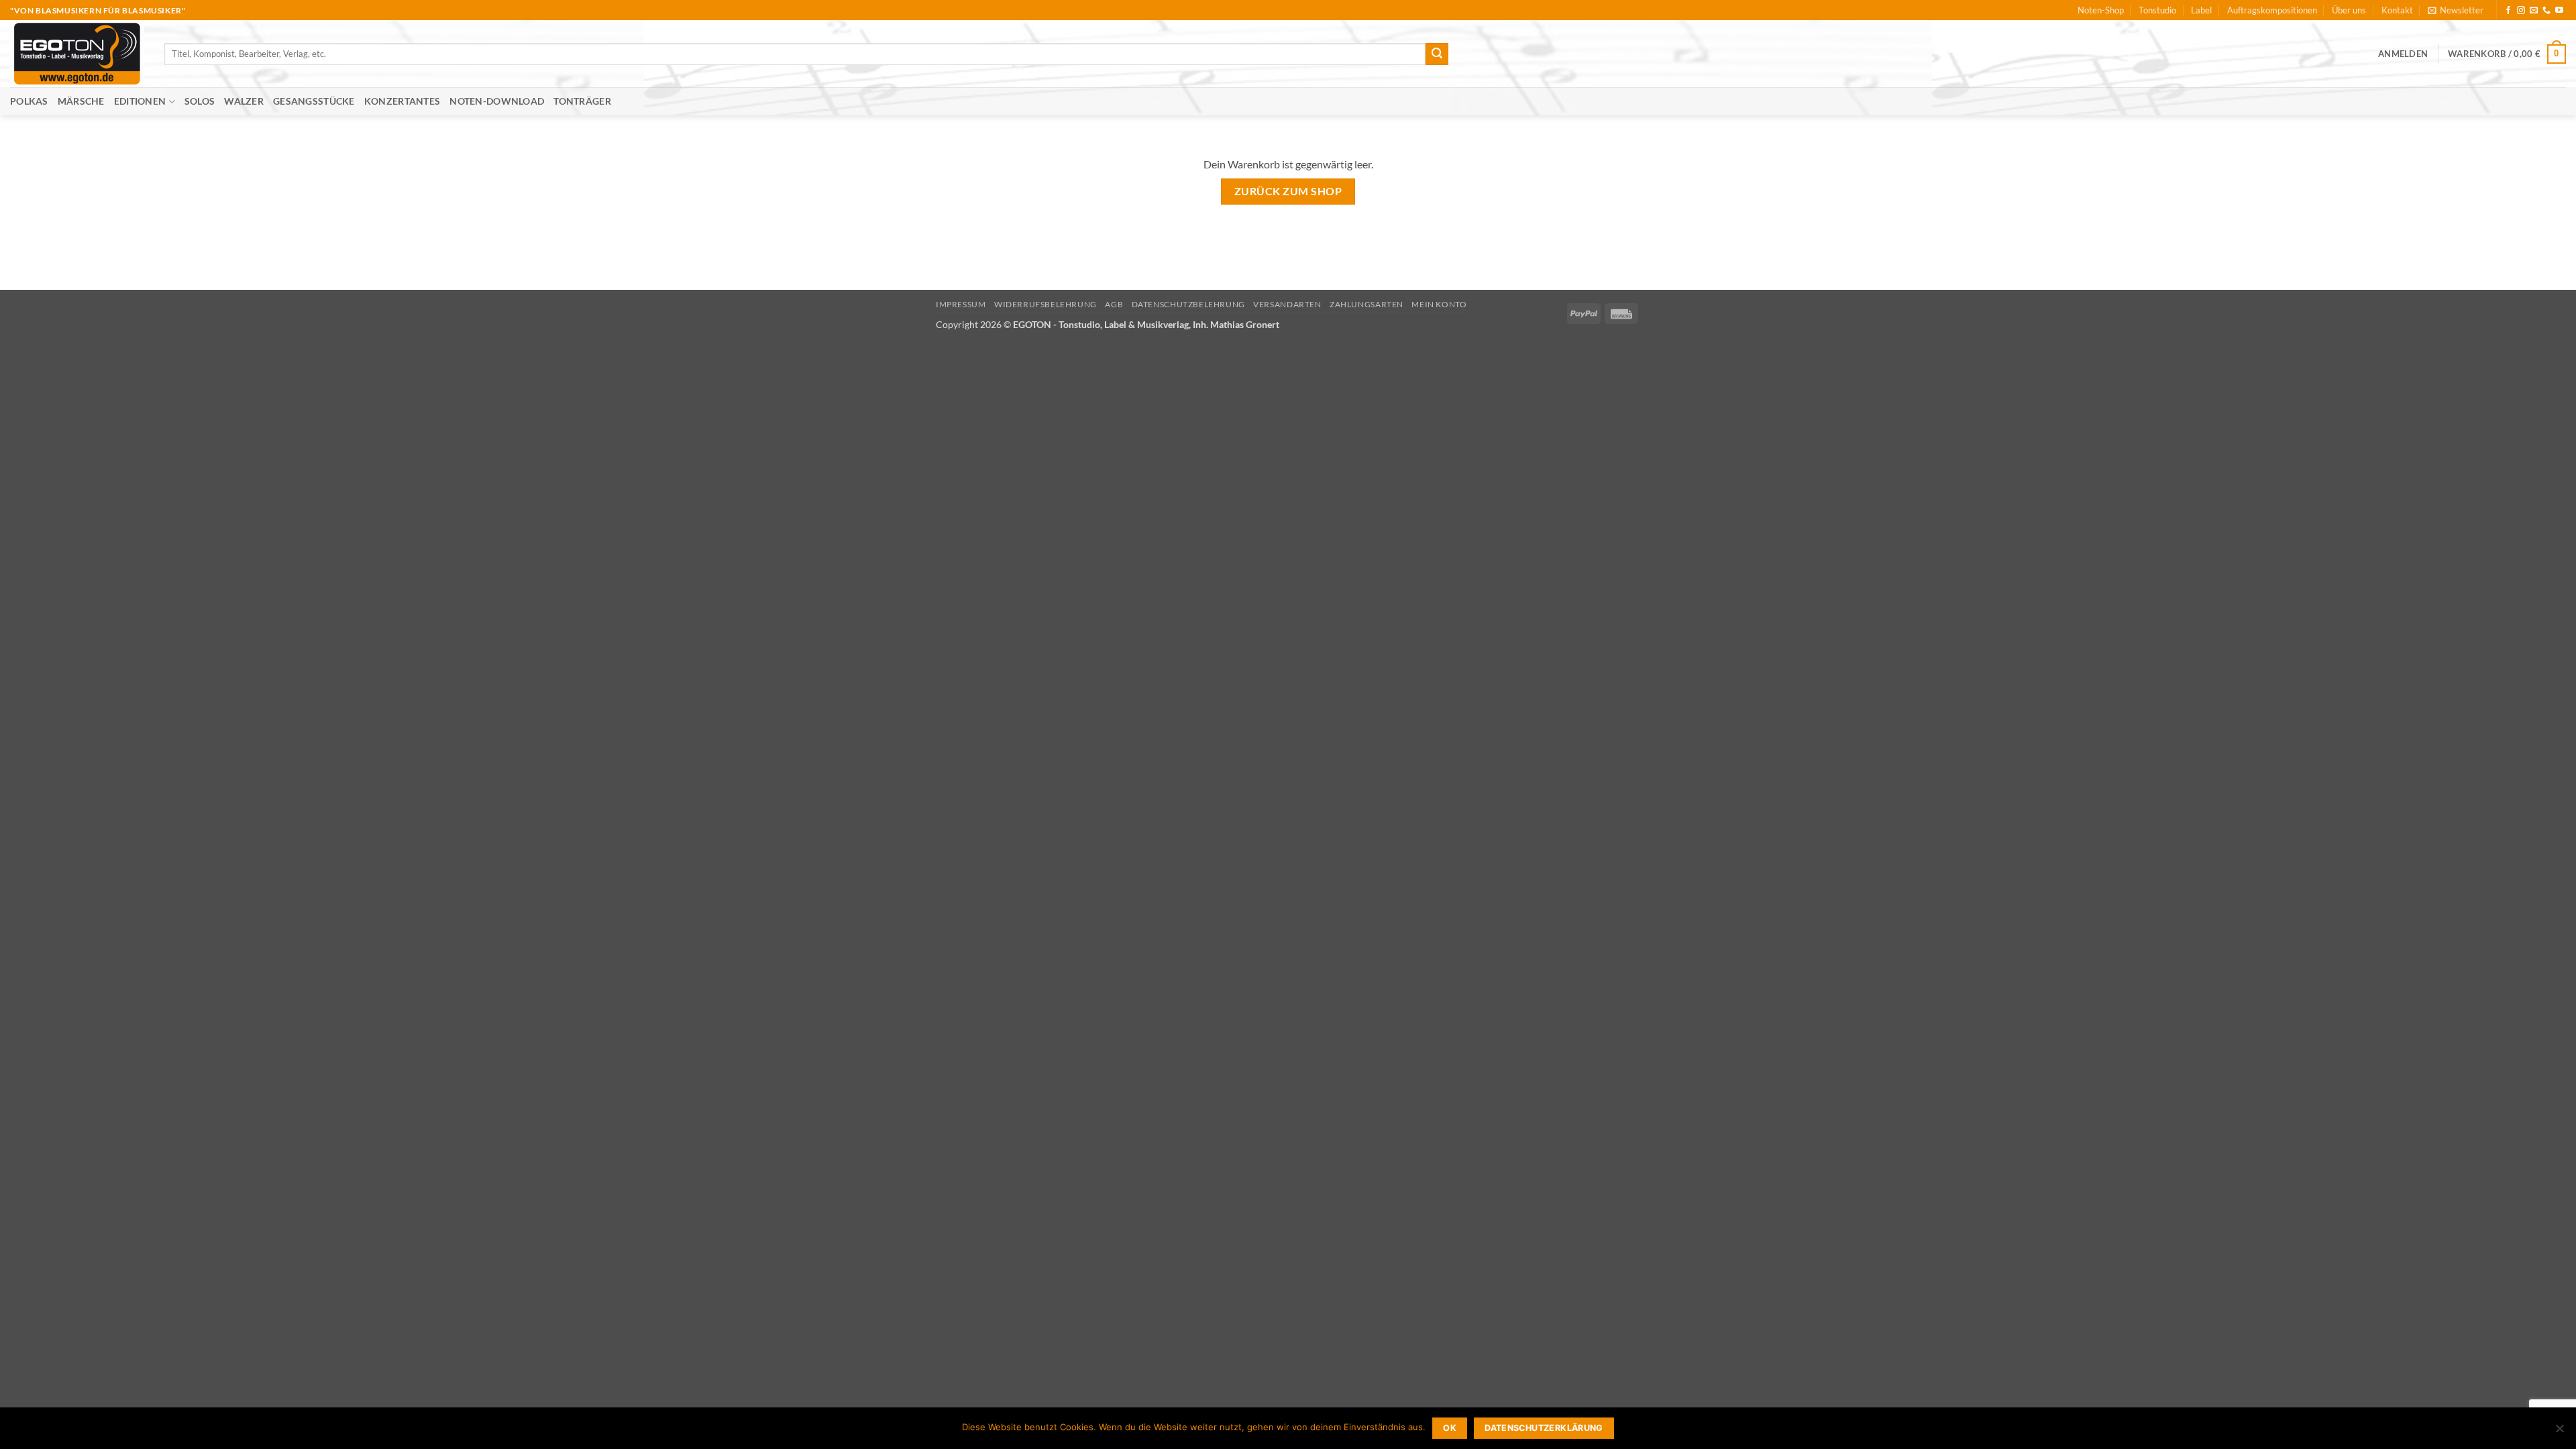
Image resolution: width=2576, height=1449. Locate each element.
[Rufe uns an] (2546, 11)
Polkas (29, 101)
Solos (200, 101)
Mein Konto (1439, 304)
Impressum (961, 304)
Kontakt (2397, 10)
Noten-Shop (2101, 10)
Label (2201, 10)
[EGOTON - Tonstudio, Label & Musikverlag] (77, 54)
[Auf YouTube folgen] (2559, 11)
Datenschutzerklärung (1544, 1428)
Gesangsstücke (314, 101)
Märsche (81, 101)
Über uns (2349, 10)
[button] (2456, 10)
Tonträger (582, 101)
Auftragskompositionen (2272, 10)
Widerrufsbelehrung (1045, 304)
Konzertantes (402, 101)
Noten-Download (497, 101)
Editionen (140, 101)
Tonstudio (2157, 10)
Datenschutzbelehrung (1188, 304)
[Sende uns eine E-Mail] (2534, 11)
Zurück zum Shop (1288, 191)
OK (1450, 1428)
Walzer (244, 101)
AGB (1114, 304)
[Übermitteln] (1437, 54)
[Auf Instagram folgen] (2521, 11)
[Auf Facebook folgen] (2508, 11)
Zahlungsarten (1366, 304)
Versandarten (1287, 304)
